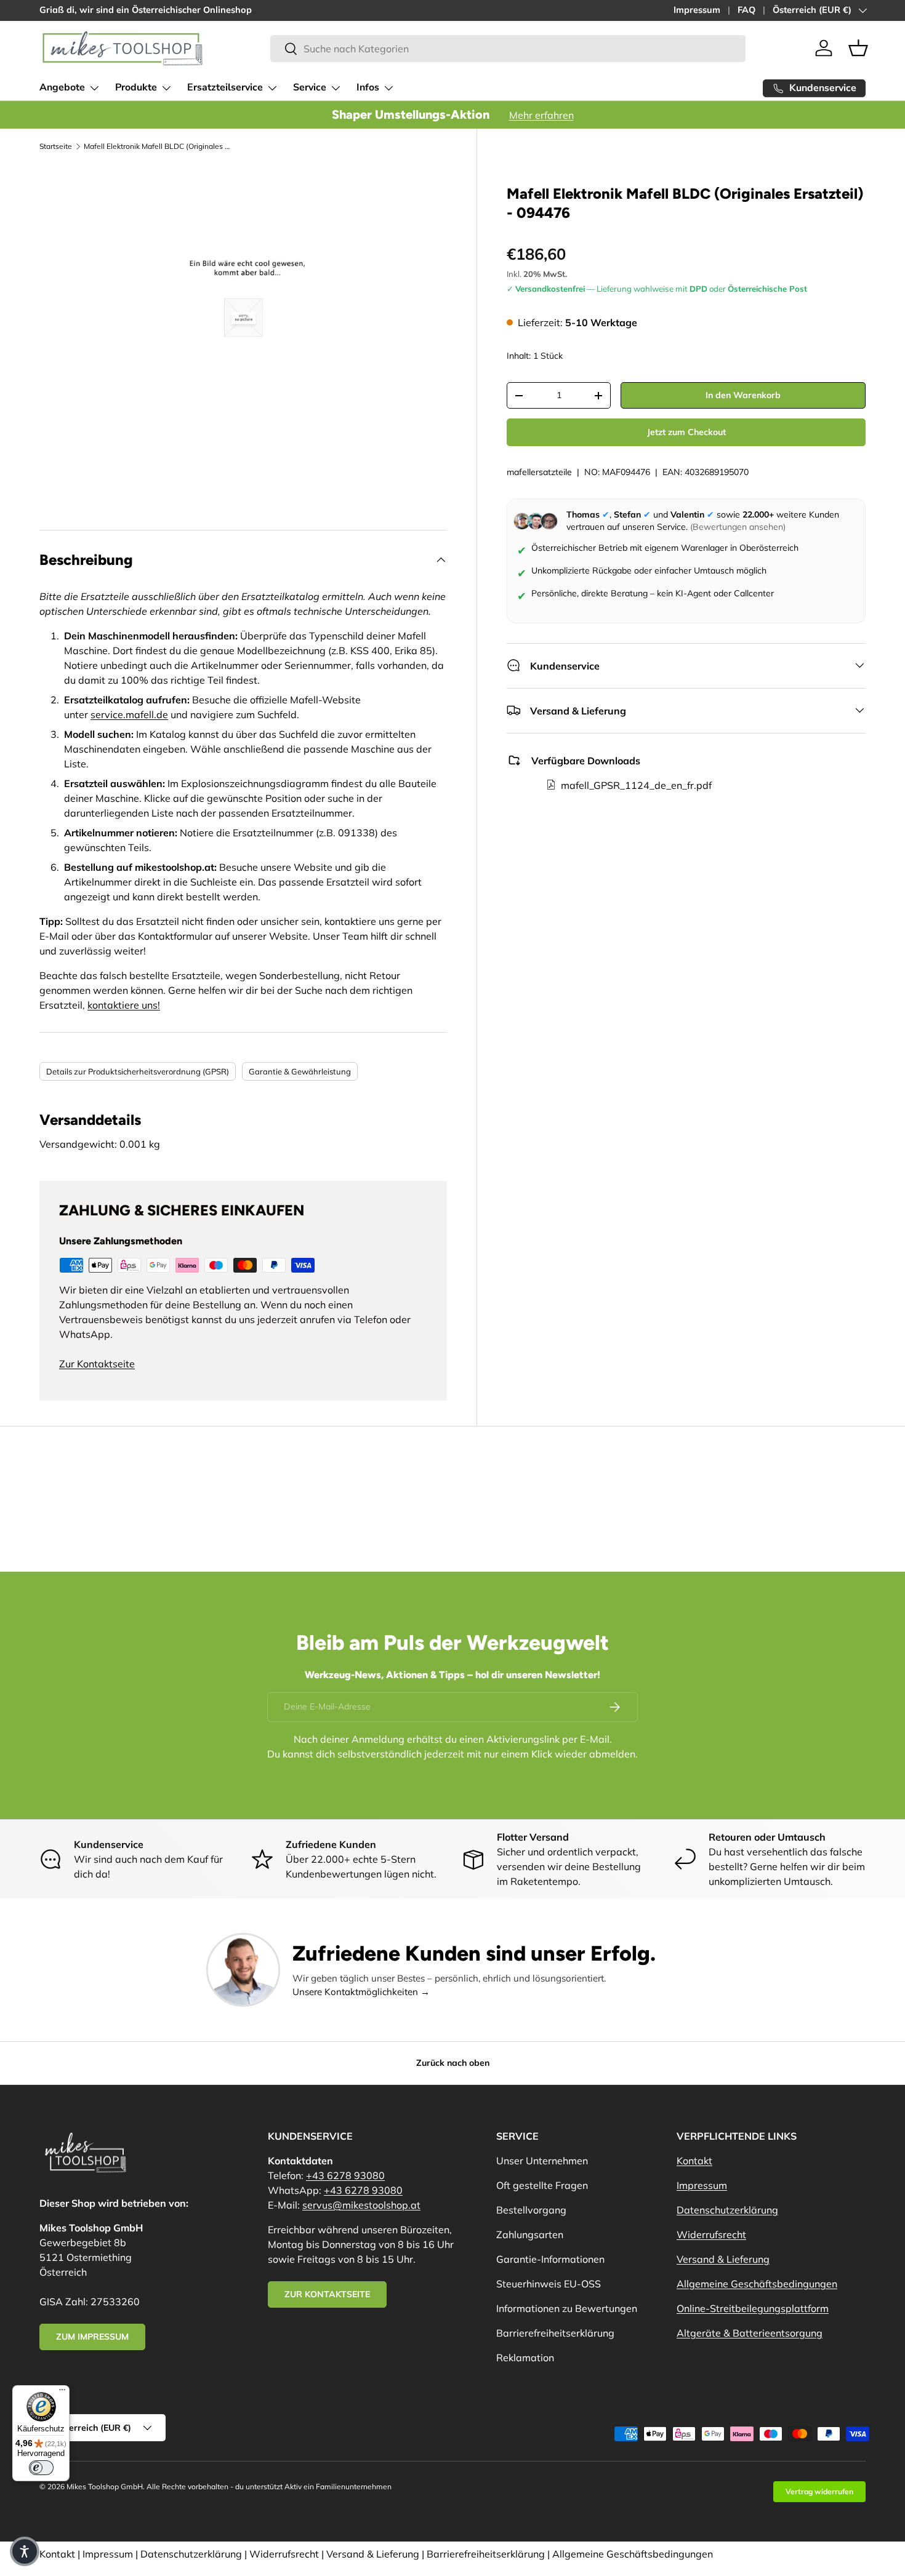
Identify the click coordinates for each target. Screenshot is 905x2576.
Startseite (56, 146)
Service (310, 87)
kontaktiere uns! (124, 1005)
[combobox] (508, 49)
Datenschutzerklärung (727, 2210)
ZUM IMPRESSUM (92, 2337)
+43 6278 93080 (345, 2175)
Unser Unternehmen (542, 2161)
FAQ (746, 10)
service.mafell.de (129, 714)
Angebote (62, 87)
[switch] (41, 2468)
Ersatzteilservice (225, 87)
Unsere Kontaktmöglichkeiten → (361, 1992)
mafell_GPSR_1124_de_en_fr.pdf (636, 785)
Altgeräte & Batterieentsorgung (750, 2333)
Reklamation (525, 2358)
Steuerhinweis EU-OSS (549, 2284)
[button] (858, 48)
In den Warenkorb (743, 395)
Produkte (136, 87)
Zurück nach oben (453, 2063)
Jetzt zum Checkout (686, 432)
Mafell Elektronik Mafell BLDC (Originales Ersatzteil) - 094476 (158, 146)
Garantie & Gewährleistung (300, 1071)
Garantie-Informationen (550, 2259)
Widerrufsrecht (711, 2234)
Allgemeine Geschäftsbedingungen (757, 2284)
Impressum (697, 10)
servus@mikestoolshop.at (361, 2205)
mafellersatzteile (539, 472)
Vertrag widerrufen (819, 2491)
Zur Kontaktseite (97, 1364)
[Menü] (62, 2393)
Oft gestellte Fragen (542, 2185)
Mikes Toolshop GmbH (105, 2486)
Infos (368, 87)
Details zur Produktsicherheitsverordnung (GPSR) (138, 1071)
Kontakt (694, 2161)
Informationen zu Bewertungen (567, 2308)
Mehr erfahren (541, 115)
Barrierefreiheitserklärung (555, 2333)
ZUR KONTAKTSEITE (327, 2294)
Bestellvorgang (531, 2210)
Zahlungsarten (530, 2234)
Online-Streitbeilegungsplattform (753, 2308)
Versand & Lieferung (723, 2259)
